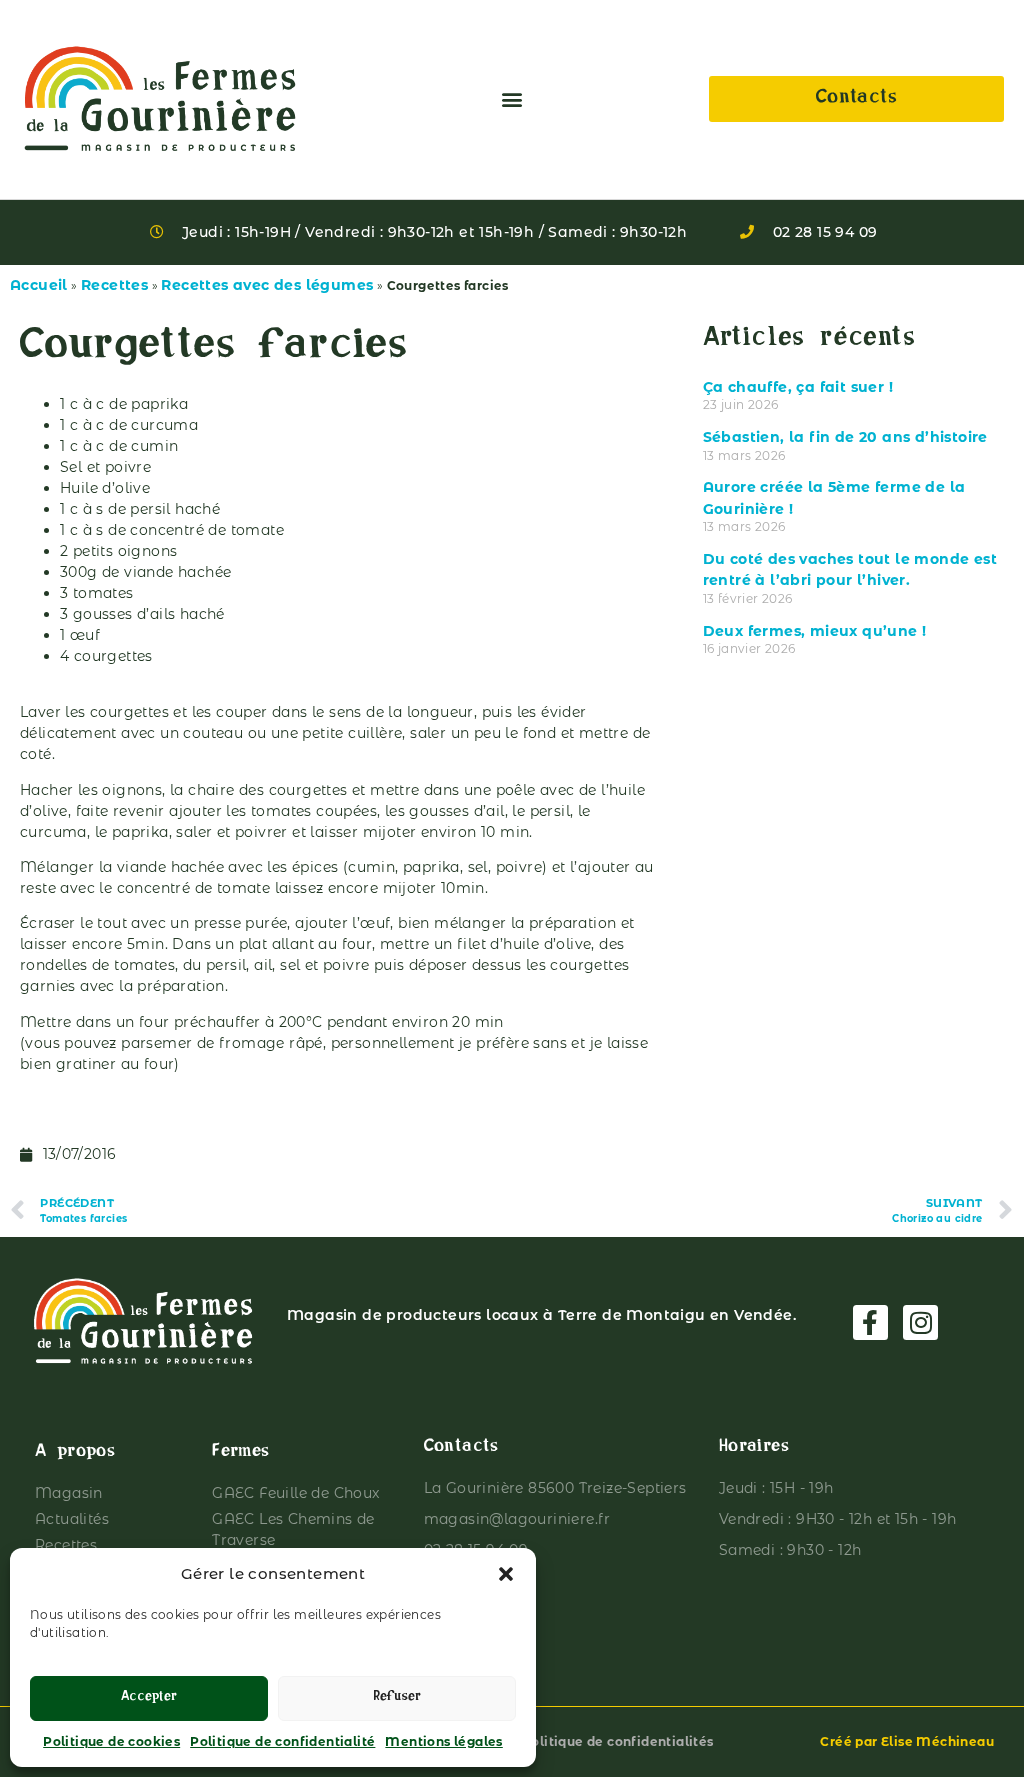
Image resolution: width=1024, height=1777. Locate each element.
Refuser (397, 1698)
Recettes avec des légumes (267, 285)
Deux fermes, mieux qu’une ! (815, 631)
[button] (506, 1574)
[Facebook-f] (870, 1322)
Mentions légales (443, 1741)
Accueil (39, 285)
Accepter (149, 1698)
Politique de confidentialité (282, 1741)
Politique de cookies (111, 1741)
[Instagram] (920, 1322)
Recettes (114, 285)
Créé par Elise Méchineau (907, 1741)
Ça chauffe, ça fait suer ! (798, 387)
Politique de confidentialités (618, 1741)
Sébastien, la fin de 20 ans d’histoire (845, 437)
